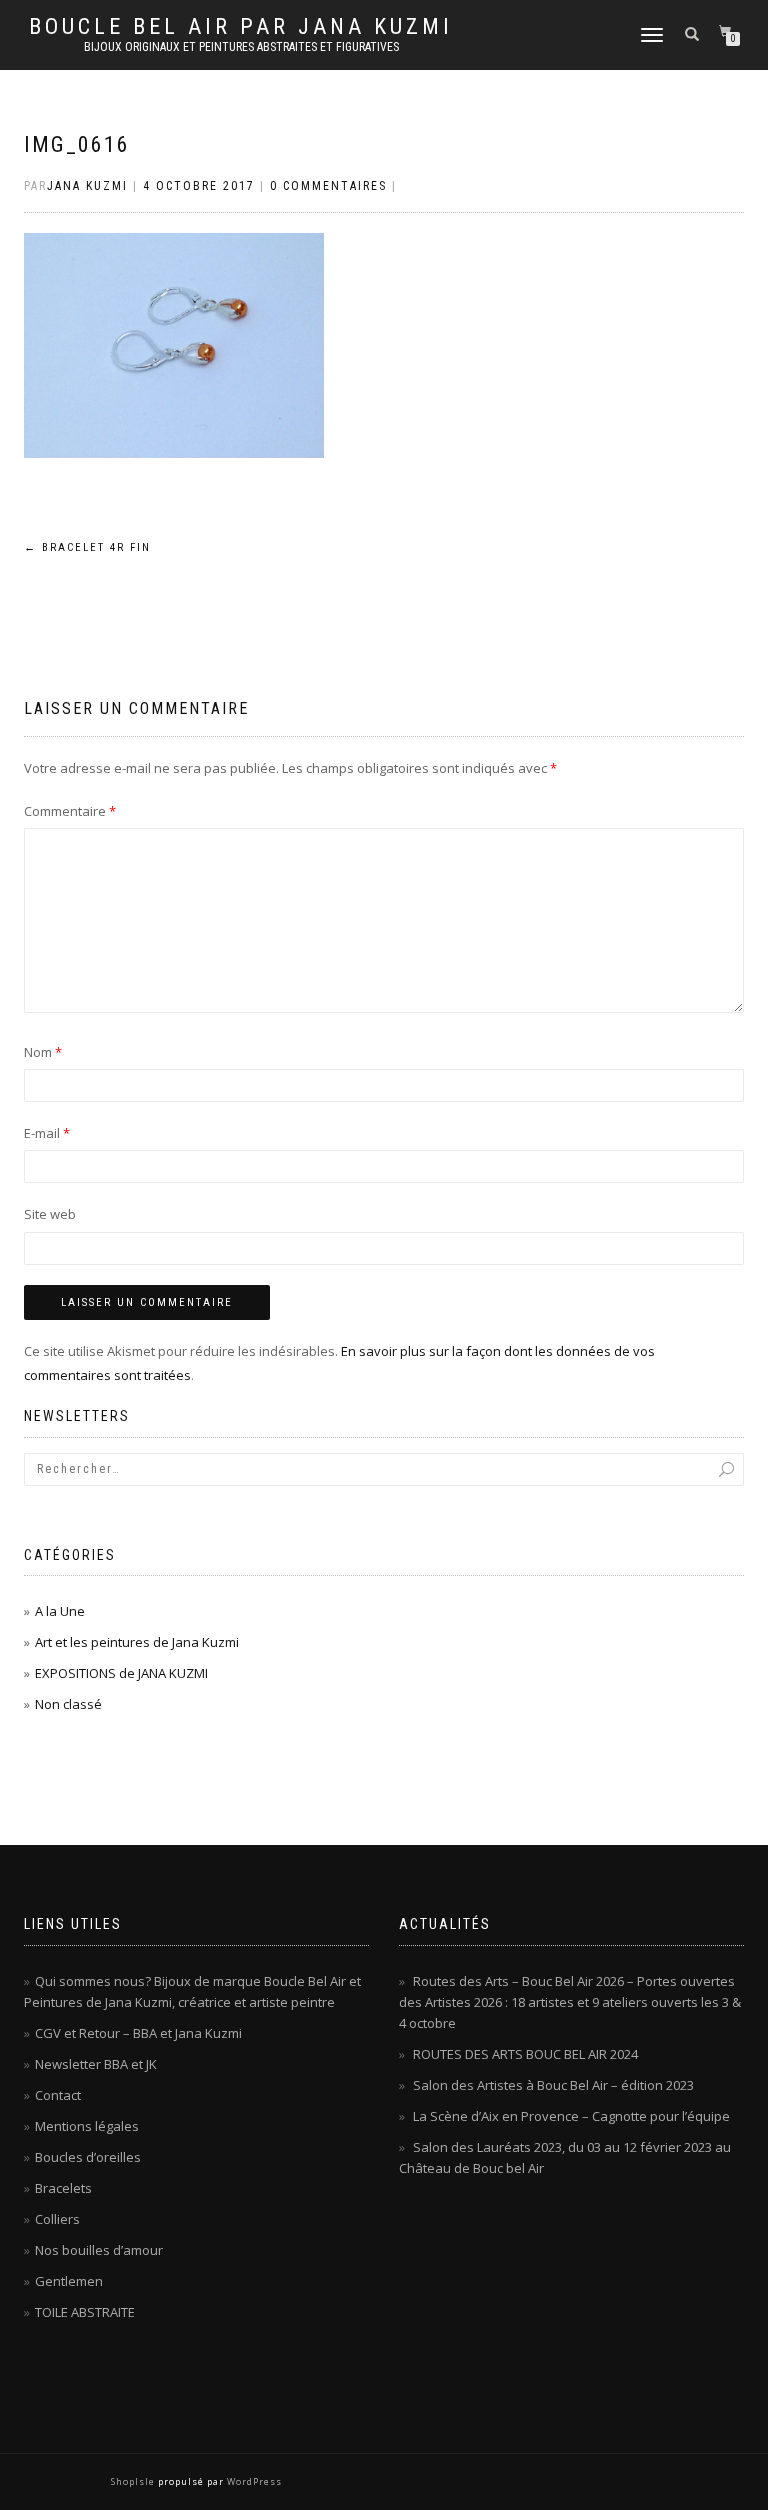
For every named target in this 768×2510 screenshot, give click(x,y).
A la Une (60, 1611)
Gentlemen (69, 2281)
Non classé (68, 1704)
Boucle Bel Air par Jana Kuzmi (241, 27)
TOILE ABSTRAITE (85, 2312)
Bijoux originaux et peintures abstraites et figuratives (241, 47)
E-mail (47, 1133)
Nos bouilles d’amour (99, 2250)
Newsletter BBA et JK (96, 2064)
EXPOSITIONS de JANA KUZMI (121, 1673)
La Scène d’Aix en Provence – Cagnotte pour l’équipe (571, 2116)
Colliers (57, 2219)
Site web (50, 1214)
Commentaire (70, 811)
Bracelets (63, 2188)
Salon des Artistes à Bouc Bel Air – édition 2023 (553, 2085)
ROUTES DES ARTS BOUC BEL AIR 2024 (525, 2054)
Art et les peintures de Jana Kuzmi (137, 1642)
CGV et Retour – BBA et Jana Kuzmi (138, 2033)
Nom (43, 1052)
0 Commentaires (328, 186)
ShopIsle (134, 2481)
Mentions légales (87, 2126)
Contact (58, 2095)
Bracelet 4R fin (87, 547)
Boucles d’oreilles (88, 2157)
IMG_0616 (77, 144)
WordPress (253, 2481)
